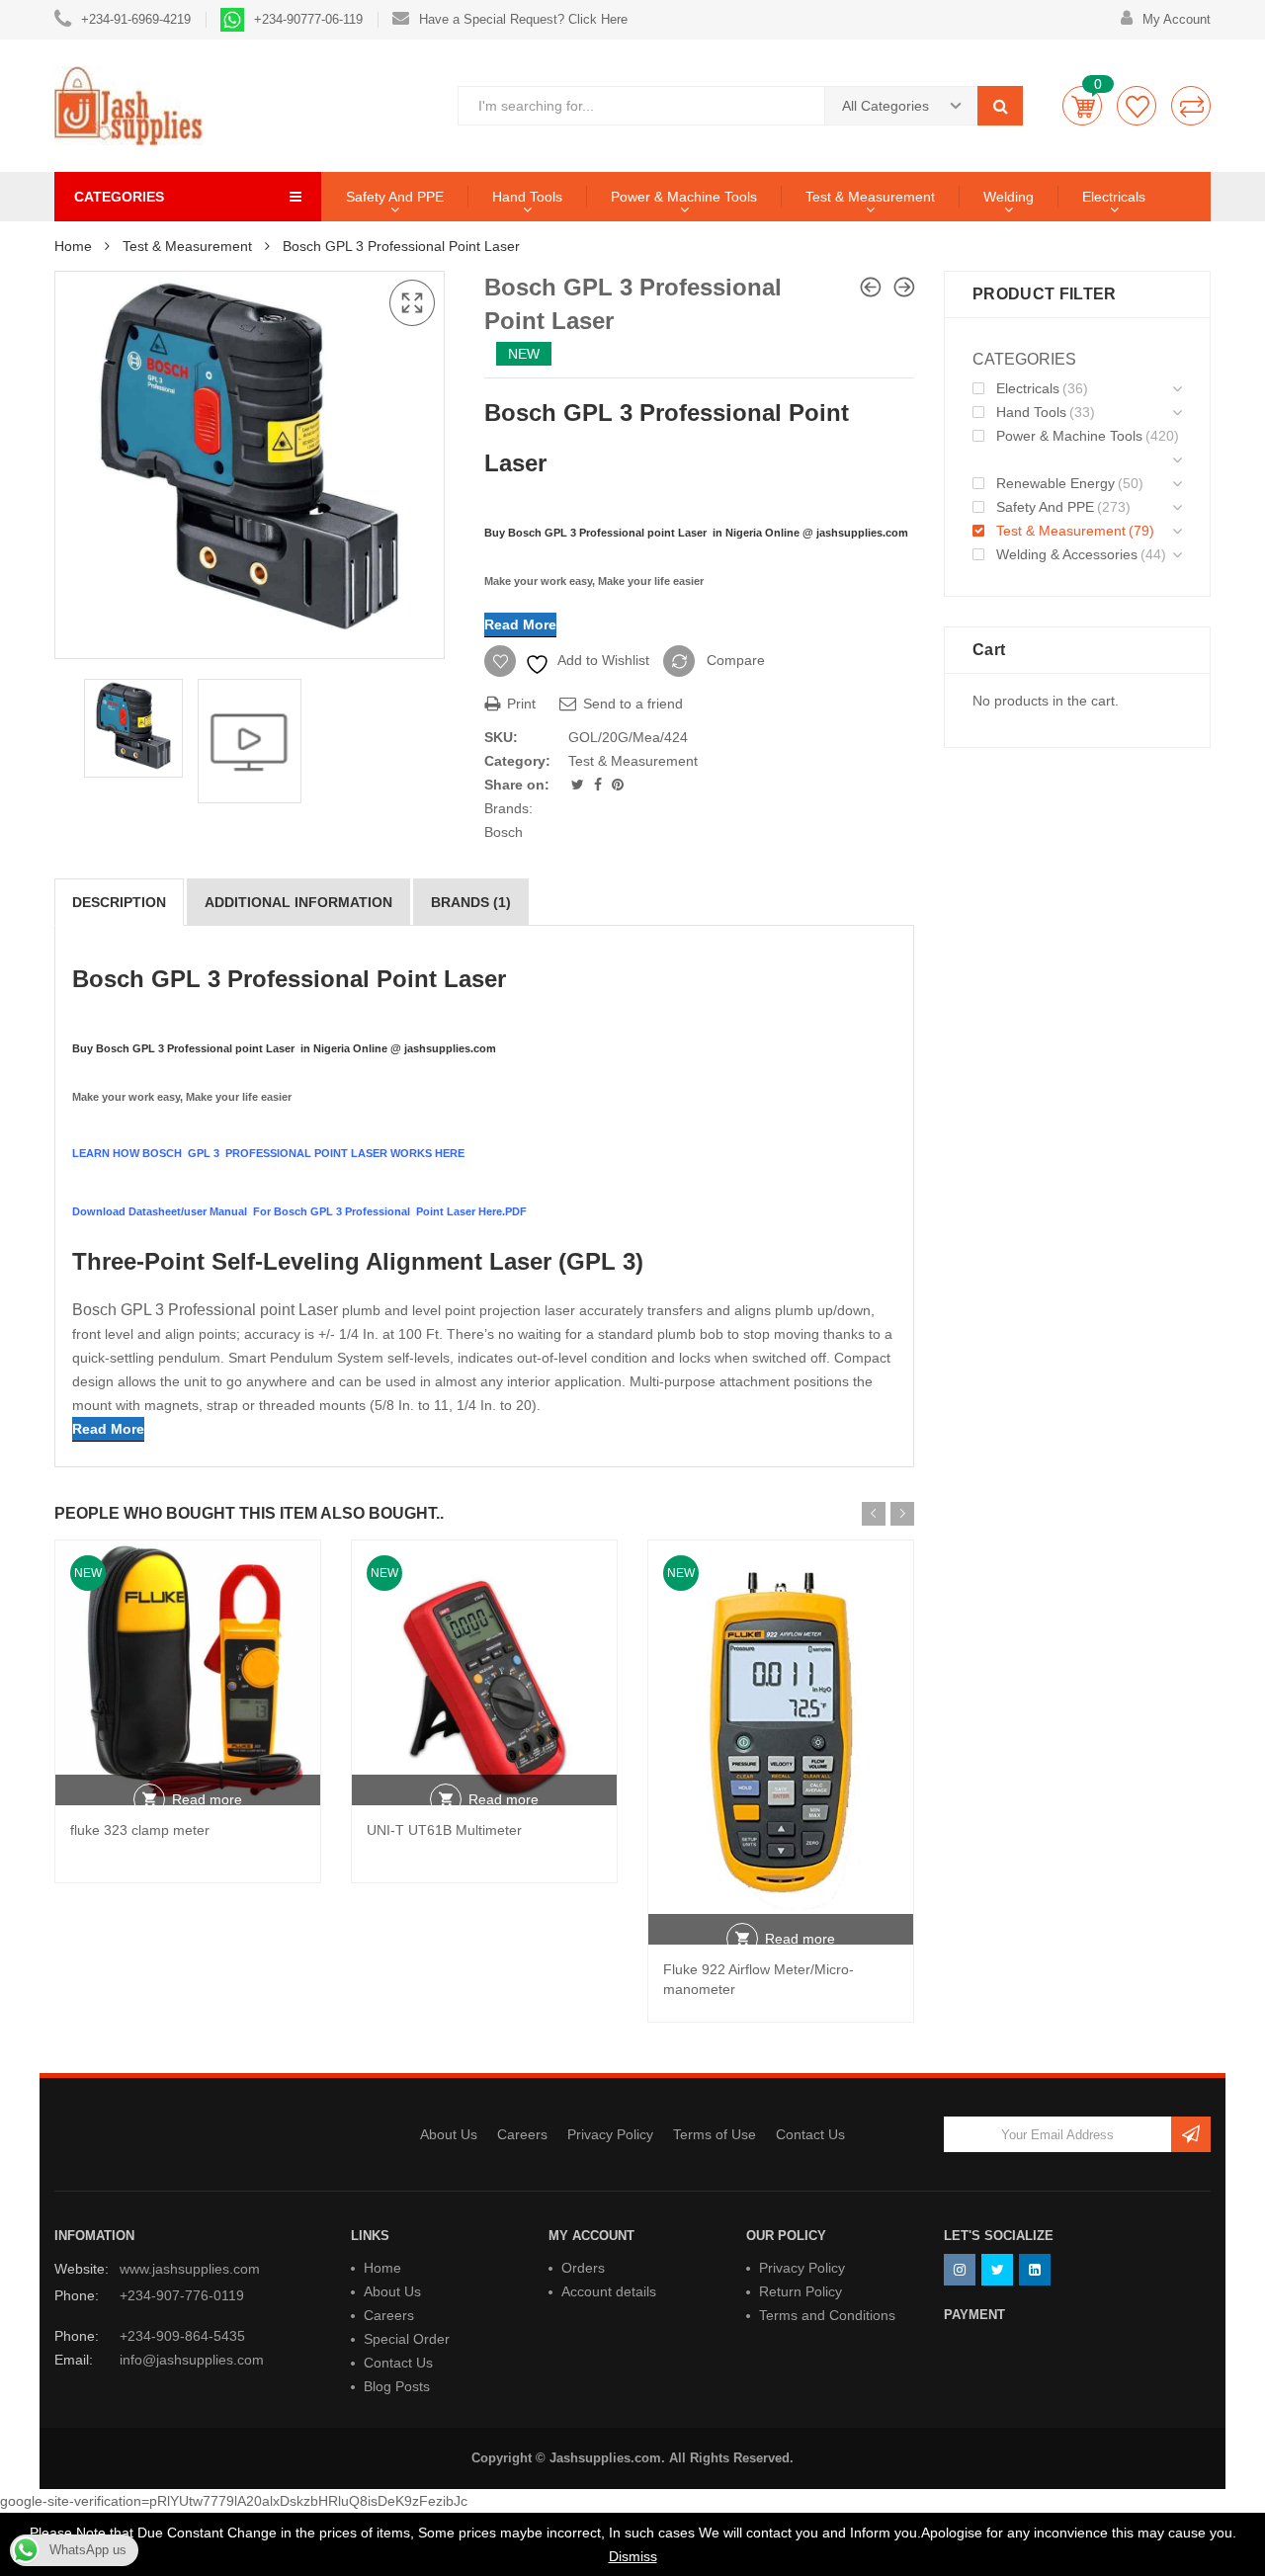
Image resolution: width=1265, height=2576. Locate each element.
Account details (609, 2291)
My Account (1177, 19)
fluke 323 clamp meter (140, 1830)
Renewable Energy (1055, 483)
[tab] (119, 902)
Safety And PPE (395, 197)
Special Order (407, 2339)
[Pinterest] (618, 785)
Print (519, 704)
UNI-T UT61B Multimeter (444, 1830)
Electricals (1114, 197)
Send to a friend (631, 704)
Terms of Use (715, 2134)
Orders (583, 2268)
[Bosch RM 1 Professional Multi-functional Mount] (871, 287)
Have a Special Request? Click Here (523, 19)
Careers (522, 2134)
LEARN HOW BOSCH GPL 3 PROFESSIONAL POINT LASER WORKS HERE (268, 1153)
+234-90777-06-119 (308, 19)
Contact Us (810, 2134)
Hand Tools (527, 197)
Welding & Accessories (1067, 554)
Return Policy (801, 2291)
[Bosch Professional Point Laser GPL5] (904, 287)
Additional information (298, 902)
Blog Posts (397, 2386)
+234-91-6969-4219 (136, 19)
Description (119, 902)
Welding (1009, 197)
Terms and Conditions (827, 2315)
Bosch (504, 832)
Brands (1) (471, 902)
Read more (207, 1799)
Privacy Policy (610, 2134)
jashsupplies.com (864, 533)
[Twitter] (580, 785)
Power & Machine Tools (684, 197)
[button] (412, 303)
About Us (449, 2134)
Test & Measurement (870, 197)
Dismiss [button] (633, 2556)
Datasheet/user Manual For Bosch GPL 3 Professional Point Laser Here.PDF (329, 1211)
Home (73, 246)
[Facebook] (600, 785)
